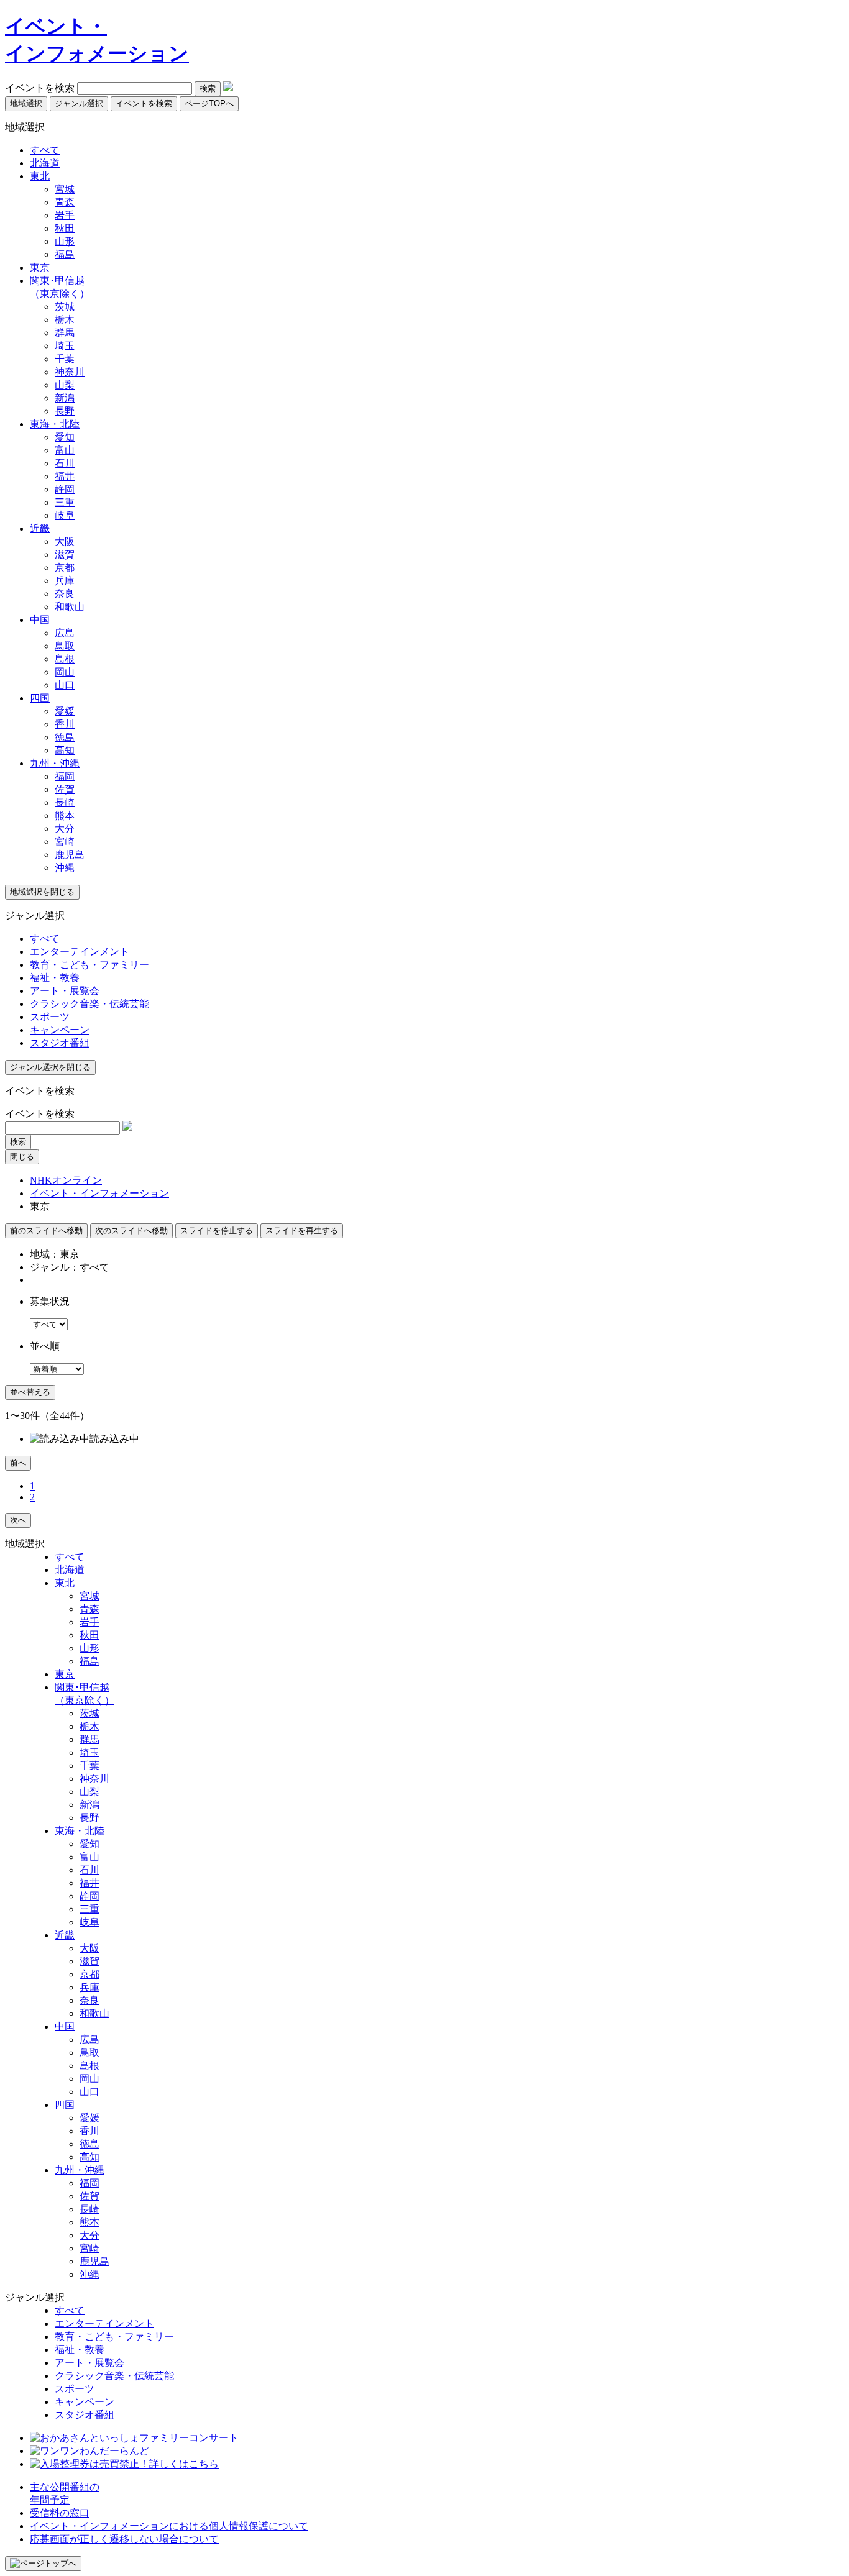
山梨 (65, 385)
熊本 (65, 815)
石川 (65, 463)
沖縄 (65, 868)
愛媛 (65, 711)
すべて (45, 150)
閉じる (22, 1157)
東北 (40, 176)
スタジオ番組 (60, 1043)
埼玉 (65, 346)
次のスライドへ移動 (131, 1231)
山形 (65, 241)
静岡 (65, 489)
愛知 (65, 437)
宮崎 (65, 842)
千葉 (65, 359)
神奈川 (70, 372)
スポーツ (50, 1017)
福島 (65, 254)
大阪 (65, 541)
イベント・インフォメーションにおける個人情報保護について (169, 2526)
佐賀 (65, 789)
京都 (65, 568)
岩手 (65, 215)
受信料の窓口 (60, 2513)
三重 (65, 502)
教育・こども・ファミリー (89, 965)
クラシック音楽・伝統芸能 (89, 1004)
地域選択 (26, 103)
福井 (65, 476)
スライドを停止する (217, 1231)
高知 (65, 750)
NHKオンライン (66, 1180)
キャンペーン (60, 1030)
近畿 (40, 528)
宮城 (65, 189)
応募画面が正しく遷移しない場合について (124, 2539)
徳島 (65, 737)
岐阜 (65, 515)
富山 (65, 450)
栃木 (65, 320)
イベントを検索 (40, 88)
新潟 (65, 398)
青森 (65, 202)
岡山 (65, 672)
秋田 (65, 228)
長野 (65, 411)
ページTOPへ (209, 103)
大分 (65, 829)
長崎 (65, 802)
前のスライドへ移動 (46, 1231)
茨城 (65, 307)
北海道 (45, 163)
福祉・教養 (55, 978)
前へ (18, 1463)
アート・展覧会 (65, 991)
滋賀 (65, 555)
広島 (65, 633)
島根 (65, 659)
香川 (65, 724)
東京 (40, 267)
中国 (40, 620)
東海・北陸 (55, 424)
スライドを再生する (302, 1231)
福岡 (65, 776)
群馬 (65, 333)
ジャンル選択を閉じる (50, 1067)
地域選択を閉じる (42, 892)
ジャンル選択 (79, 103)
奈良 (65, 594)
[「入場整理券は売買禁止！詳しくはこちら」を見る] (124, 2464)
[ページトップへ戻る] (43, 2564)
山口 (65, 685)
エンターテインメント (80, 952)
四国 (40, 698)
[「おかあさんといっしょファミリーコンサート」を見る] (134, 2438)
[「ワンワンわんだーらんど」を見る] (89, 2451)
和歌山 (70, 607)
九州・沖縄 (55, 763)
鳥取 (65, 646)
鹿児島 (70, 855)
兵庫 (65, 581)
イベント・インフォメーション (99, 1193)
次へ (18, 1520)
